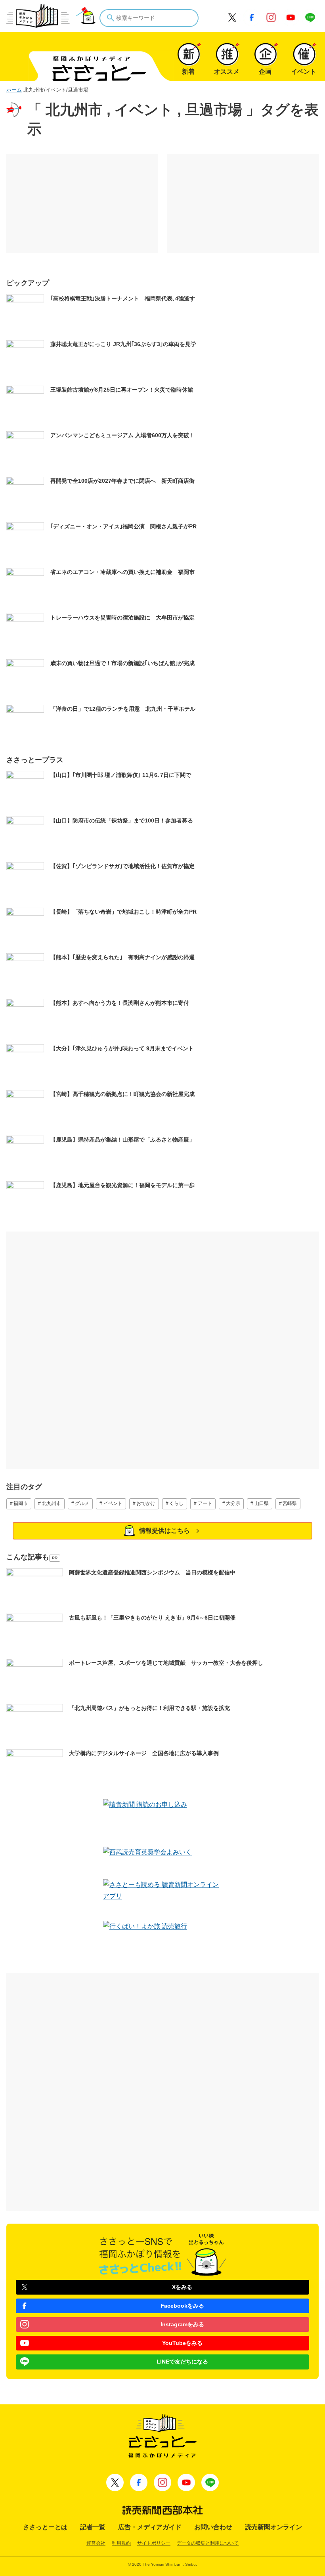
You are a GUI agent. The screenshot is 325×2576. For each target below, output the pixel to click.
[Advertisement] (82, 203)
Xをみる (182, 2287)
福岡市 (21, 1503)
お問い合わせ (213, 2527)
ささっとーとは (45, 2527)
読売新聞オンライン (273, 2527)
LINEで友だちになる (182, 2362)
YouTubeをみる (182, 2343)
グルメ (82, 1503)
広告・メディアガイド (150, 2527)
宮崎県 (290, 1503)
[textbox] (149, 18)
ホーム (14, 90)
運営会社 (96, 2543)
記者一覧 (93, 2527)
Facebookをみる (182, 2306)
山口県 (262, 1503)
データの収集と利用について (208, 2543)
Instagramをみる (182, 2324)
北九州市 (52, 1503)
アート (205, 1503)
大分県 (233, 1503)
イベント (113, 1503)
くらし (176, 1503)
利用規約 (121, 2543)
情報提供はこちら (164, 1531)
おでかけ (146, 1503)
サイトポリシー (154, 2543)
